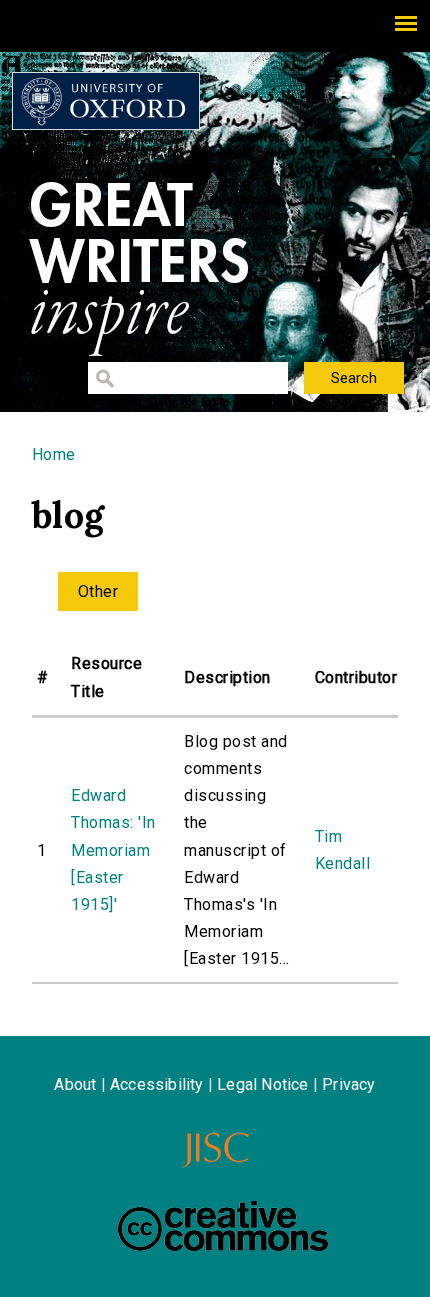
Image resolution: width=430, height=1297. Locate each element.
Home (54, 454)
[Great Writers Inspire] (106, 101)
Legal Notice (262, 1084)
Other (98, 591)
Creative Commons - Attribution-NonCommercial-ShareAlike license (223, 1226)
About (75, 1084)
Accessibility (157, 1084)
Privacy (348, 1084)
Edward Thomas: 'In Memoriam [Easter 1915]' (113, 850)
